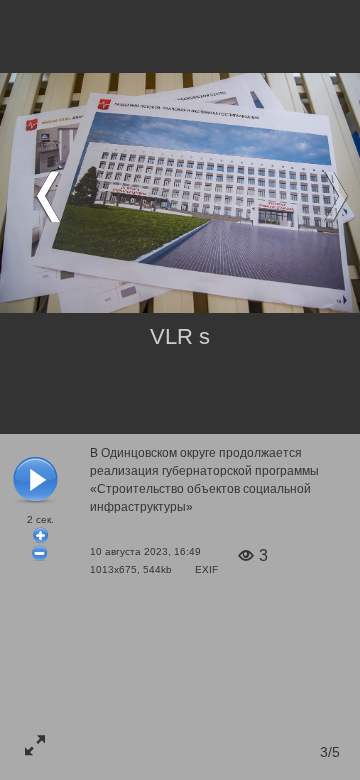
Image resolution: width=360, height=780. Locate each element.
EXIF (206, 569)
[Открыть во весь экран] (35, 745)
